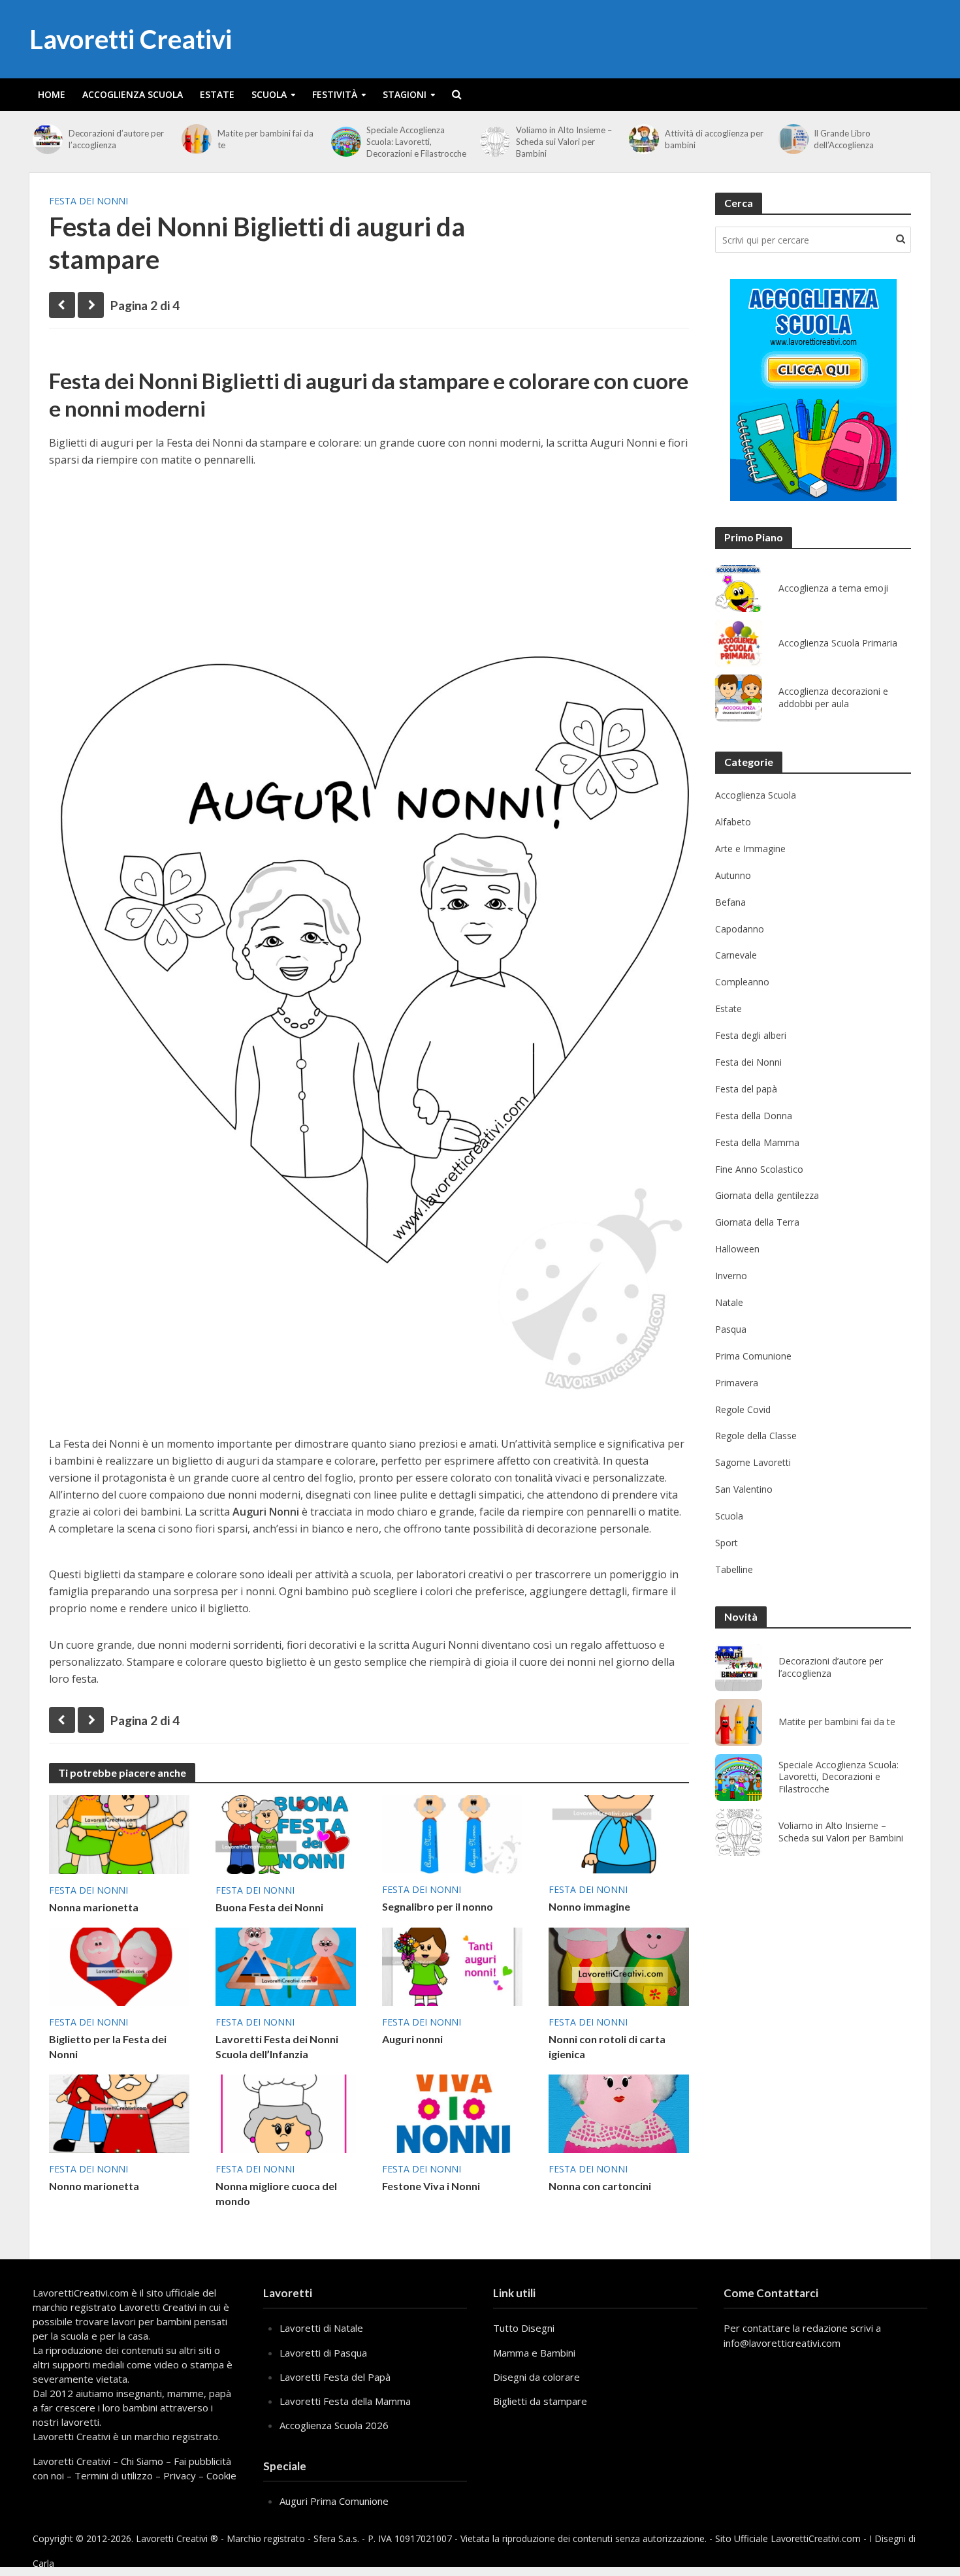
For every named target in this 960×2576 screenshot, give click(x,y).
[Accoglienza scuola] (813, 390)
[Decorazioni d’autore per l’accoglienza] (47, 139)
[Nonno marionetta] (119, 2112)
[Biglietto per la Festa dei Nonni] (119, 1965)
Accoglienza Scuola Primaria (838, 643)
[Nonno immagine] (619, 1833)
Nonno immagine (589, 1906)
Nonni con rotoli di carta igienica (607, 2046)
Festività (335, 94)
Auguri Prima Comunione (334, 2501)
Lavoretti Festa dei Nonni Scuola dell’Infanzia (277, 2046)
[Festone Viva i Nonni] (452, 2112)
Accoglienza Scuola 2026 (334, 2425)
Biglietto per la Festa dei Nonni (108, 2046)
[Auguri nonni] (452, 1965)
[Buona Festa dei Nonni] (286, 1834)
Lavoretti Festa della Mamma (345, 2401)
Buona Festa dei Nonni (269, 1907)
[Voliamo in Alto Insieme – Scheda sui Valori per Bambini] (495, 142)
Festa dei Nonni (88, 201)
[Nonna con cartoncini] (619, 2112)
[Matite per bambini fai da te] (196, 139)
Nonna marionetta (94, 1907)
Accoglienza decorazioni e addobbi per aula (833, 698)
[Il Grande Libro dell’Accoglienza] (793, 139)
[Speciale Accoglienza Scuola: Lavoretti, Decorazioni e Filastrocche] (346, 142)
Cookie (221, 2475)
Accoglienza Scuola (133, 94)
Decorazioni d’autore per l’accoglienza (116, 139)
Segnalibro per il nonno (438, 1906)
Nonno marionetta (94, 2186)
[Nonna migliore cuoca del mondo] (286, 2112)
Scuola (269, 94)
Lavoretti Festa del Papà (335, 2377)
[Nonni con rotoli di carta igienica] (619, 1965)
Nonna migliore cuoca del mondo (276, 2193)
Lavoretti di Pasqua (323, 2353)
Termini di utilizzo (114, 2475)
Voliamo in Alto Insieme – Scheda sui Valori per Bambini (564, 142)
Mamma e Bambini (534, 2353)
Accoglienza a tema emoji (833, 588)
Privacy (180, 2475)
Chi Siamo (142, 2461)
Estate (217, 94)
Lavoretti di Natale (321, 2328)
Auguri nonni (412, 2039)
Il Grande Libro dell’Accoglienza (844, 139)
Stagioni (405, 94)
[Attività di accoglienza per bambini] (644, 139)
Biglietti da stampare (540, 2401)
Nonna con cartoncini (600, 2186)
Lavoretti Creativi (131, 39)
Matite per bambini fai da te (265, 139)
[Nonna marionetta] (119, 1834)
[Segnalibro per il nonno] (452, 1833)
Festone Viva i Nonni (431, 2186)
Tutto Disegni (524, 2328)
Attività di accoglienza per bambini (714, 139)
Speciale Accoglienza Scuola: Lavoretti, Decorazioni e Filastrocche (416, 142)
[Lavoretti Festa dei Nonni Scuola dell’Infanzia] (286, 1965)
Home (52, 94)
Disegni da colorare (536, 2377)
